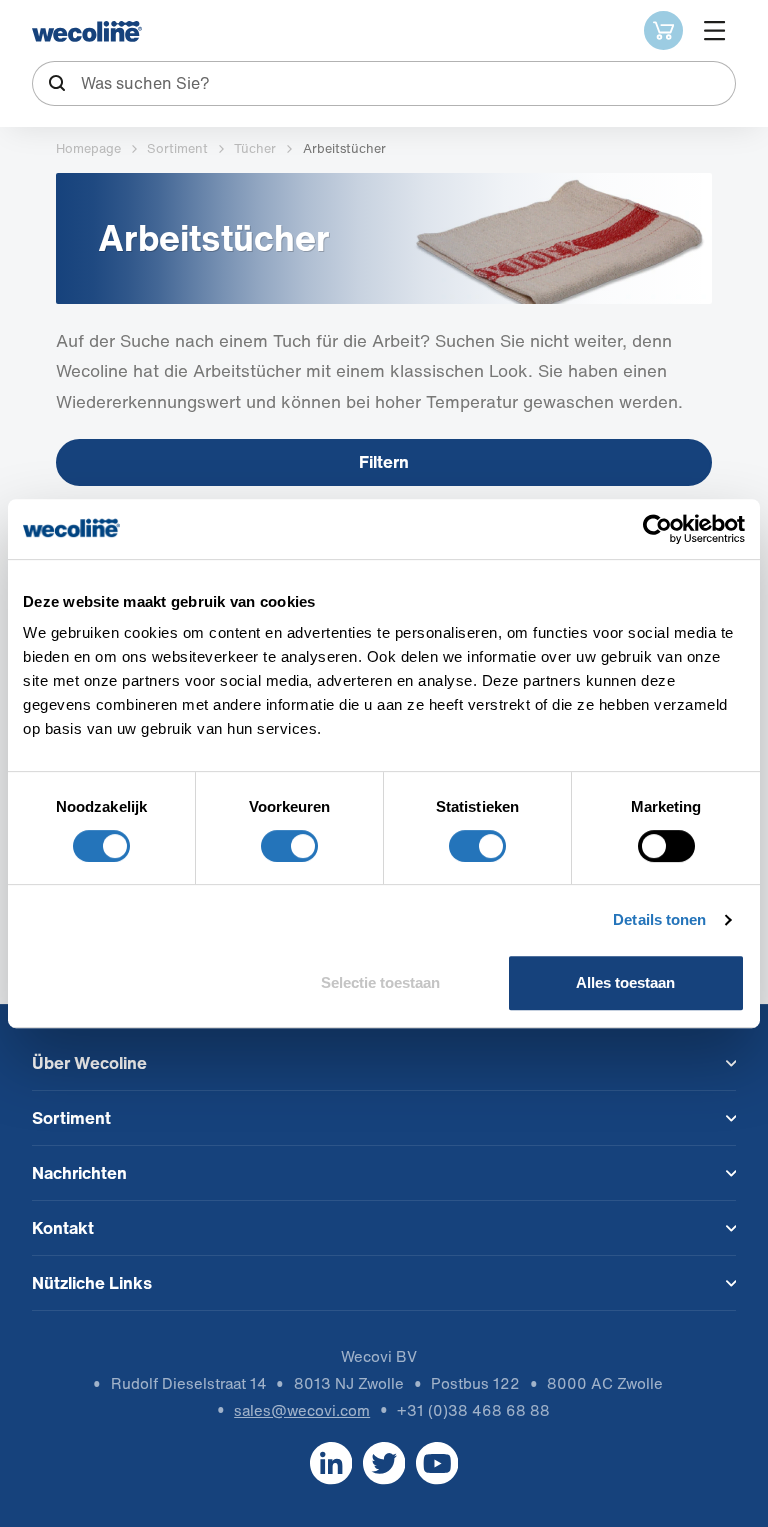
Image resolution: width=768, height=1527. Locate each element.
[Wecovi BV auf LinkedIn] (331, 1463)
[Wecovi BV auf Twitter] (384, 1463)
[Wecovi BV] (87, 31)
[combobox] (384, 84)
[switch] (289, 846)
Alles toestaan (625, 982)
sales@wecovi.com (302, 1410)
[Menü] (715, 30)
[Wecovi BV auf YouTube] (437, 1463)
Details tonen (659, 919)
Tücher (255, 148)
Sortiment (177, 148)
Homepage (88, 148)
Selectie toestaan (380, 982)
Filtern (384, 461)
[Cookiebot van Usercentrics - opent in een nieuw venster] (657, 529)
